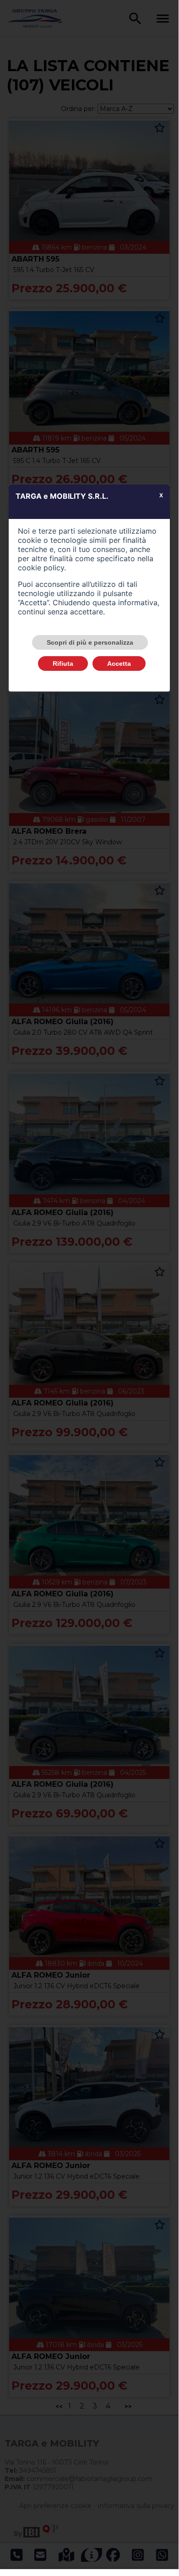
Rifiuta (63, 664)
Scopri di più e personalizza (90, 642)
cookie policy (41, 568)
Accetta (119, 664)
